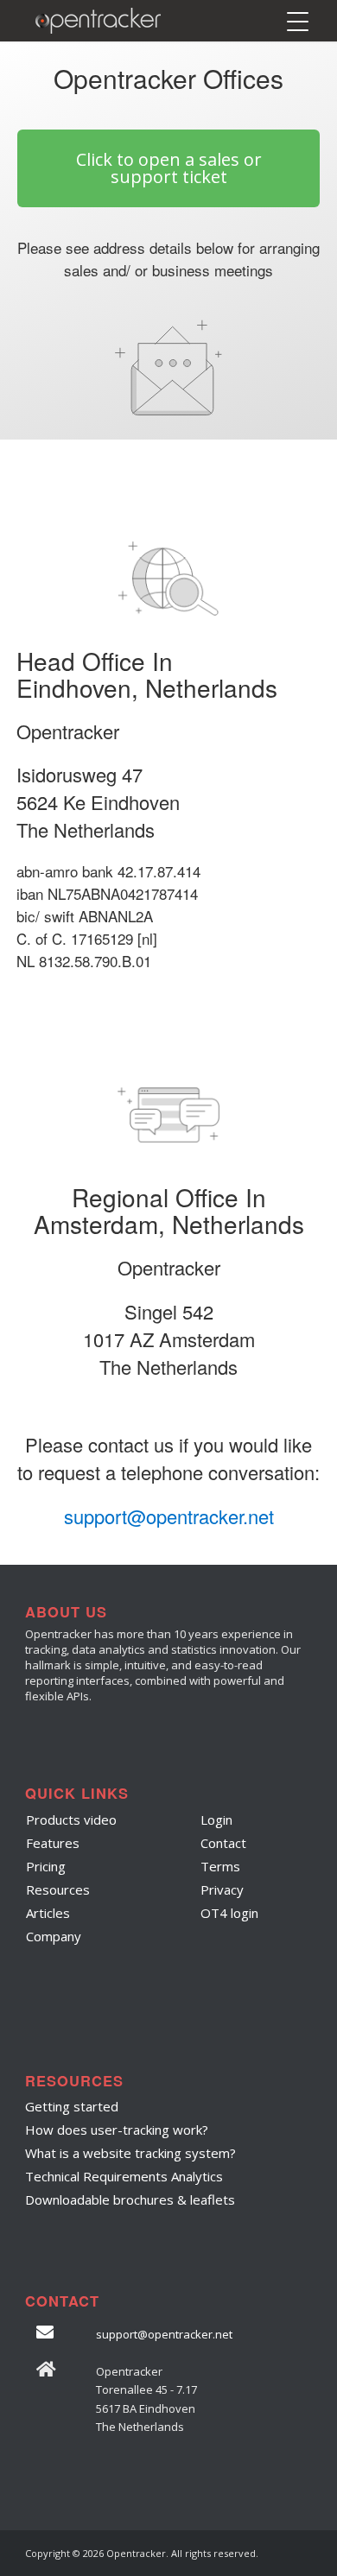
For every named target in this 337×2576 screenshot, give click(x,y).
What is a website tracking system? (130, 2153)
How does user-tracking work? (117, 2130)
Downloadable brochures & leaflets (130, 2199)
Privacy (222, 1889)
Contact (223, 1843)
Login (216, 1820)
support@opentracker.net (169, 1516)
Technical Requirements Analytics (124, 2176)
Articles (48, 1913)
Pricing (46, 1866)
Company (54, 1936)
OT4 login (229, 1913)
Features (53, 1843)
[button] (168, 168)
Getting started (72, 2106)
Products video (71, 1820)
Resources (58, 1889)
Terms (220, 1866)
